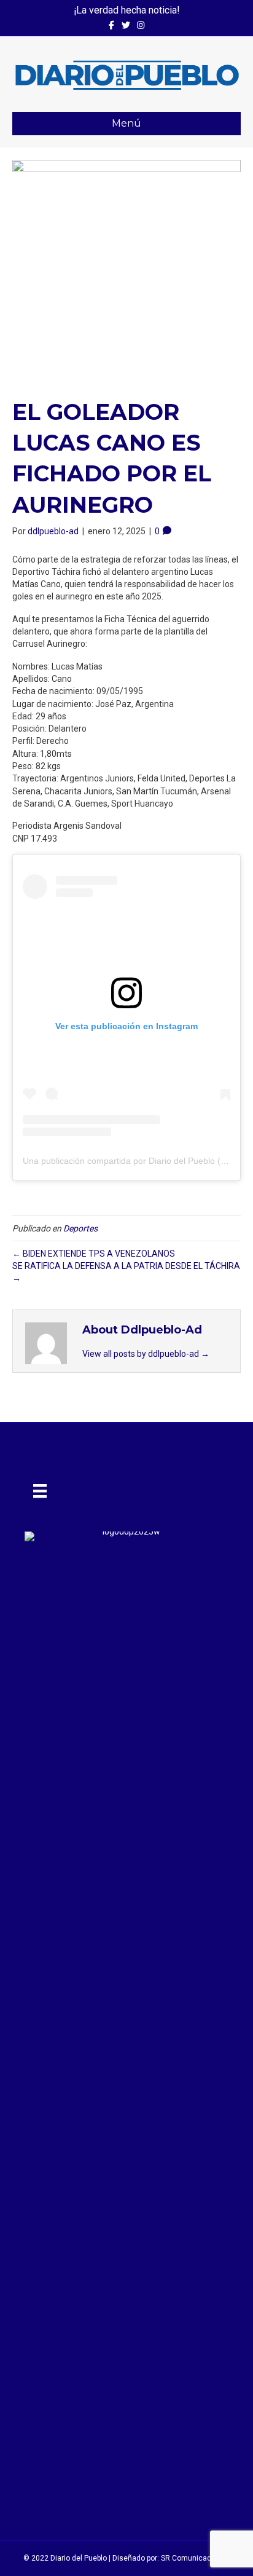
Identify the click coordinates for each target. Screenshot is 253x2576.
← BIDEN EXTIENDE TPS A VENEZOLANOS (94, 1254)
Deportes (80, 1228)
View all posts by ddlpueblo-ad (146, 1354)
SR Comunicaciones (196, 2558)
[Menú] (40, 1491)
